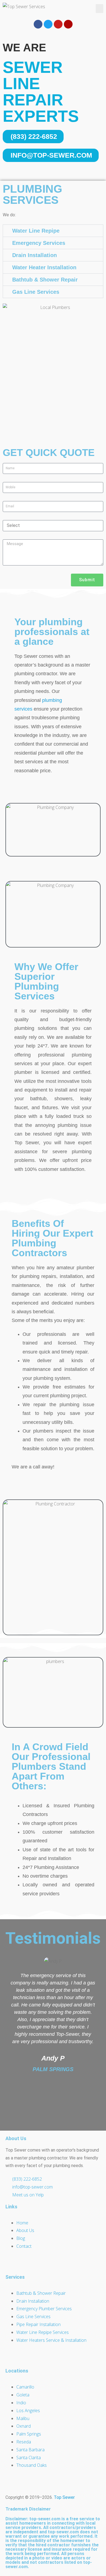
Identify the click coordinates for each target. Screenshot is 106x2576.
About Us (25, 2230)
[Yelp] (68, 24)
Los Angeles (28, 2411)
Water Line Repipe (36, 231)
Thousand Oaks (32, 2465)
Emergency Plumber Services (44, 2309)
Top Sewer (64, 2497)
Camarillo (25, 2387)
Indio (21, 2403)
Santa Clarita (29, 2458)
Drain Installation (35, 255)
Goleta (23, 2395)
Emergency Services (39, 243)
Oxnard (24, 2426)
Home (22, 2223)
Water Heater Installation (44, 267)
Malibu (23, 2418)
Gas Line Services (36, 292)
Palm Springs (29, 2434)
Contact (24, 2246)
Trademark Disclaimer (28, 2509)
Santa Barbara (30, 2450)
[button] (99, 9)
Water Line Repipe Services (43, 2332)
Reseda (24, 2442)
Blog (21, 2238)
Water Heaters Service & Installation (51, 2340)
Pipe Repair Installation (38, 2324)
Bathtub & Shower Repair (45, 280)
